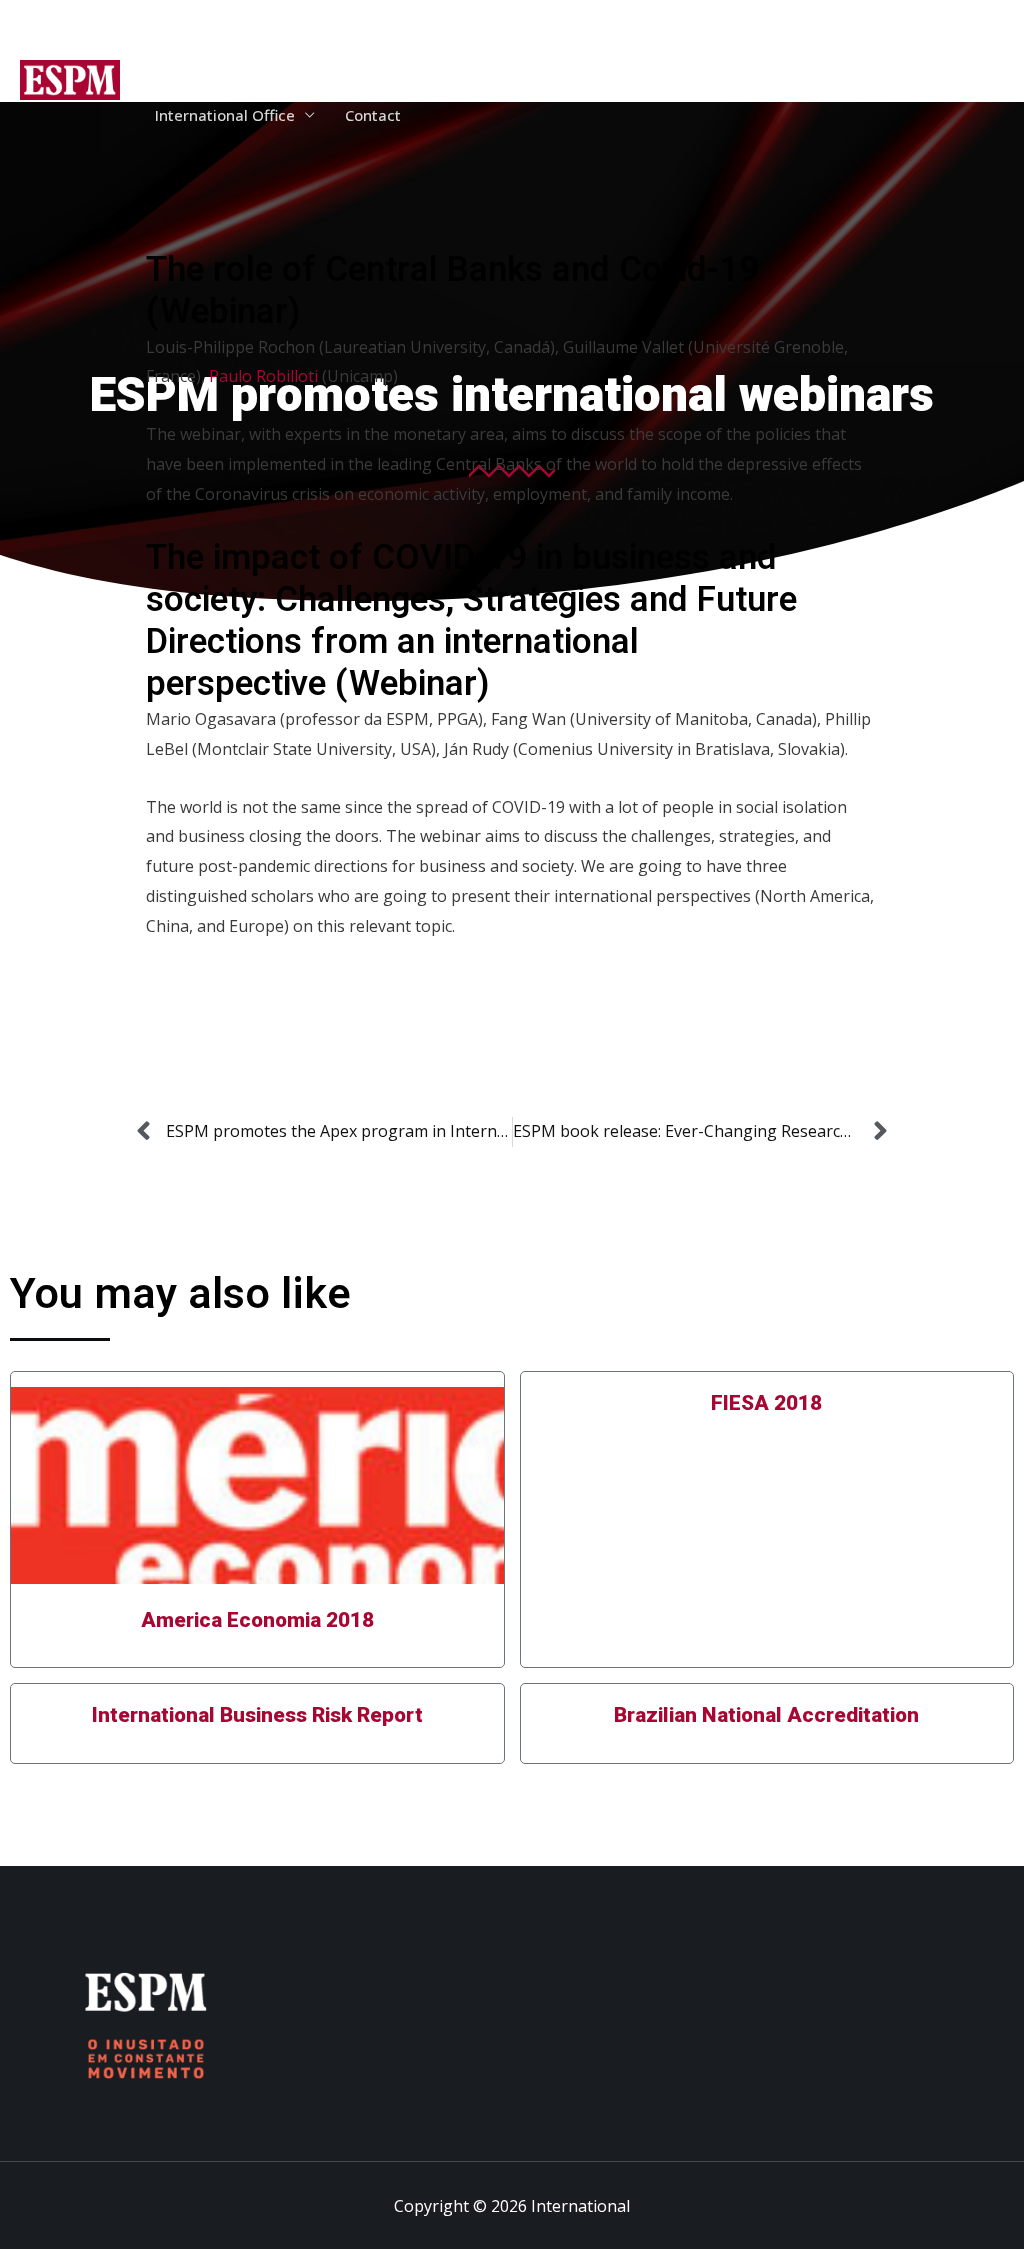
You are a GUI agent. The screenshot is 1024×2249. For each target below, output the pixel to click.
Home (176, 45)
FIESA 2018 (766, 1403)
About (249, 45)
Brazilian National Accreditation (766, 1715)
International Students (621, 45)
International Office (225, 115)
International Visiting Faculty (834, 45)
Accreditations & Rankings (415, 45)
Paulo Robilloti (263, 376)
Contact (373, 115)
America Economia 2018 (257, 1620)
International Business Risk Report (257, 1715)
